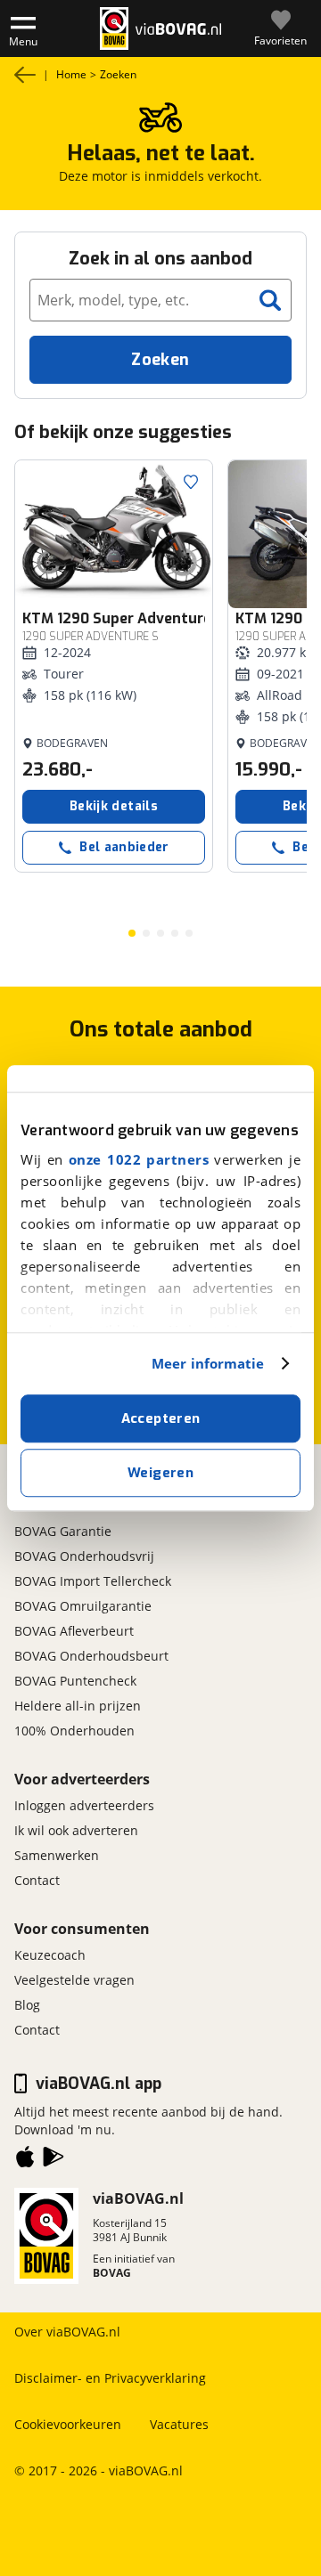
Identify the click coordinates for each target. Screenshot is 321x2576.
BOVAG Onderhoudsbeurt (91, 1656)
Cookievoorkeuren (68, 2424)
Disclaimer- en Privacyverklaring (110, 2378)
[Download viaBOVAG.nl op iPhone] (25, 2160)
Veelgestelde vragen (74, 1980)
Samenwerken (57, 1855)
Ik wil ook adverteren (76, 1830)
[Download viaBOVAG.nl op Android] (53, 2160)
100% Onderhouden (74, 1731)
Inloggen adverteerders (84, 1805)
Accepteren (161, 1418)
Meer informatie (208, 1363)
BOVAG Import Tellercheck (93, 1581)
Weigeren (160, 1473)
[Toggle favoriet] (191, 482)
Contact (37, 1880)
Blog (27, 2005)
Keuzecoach (50, 1955)
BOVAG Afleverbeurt (74, 1631)
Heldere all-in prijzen (78, 1706)
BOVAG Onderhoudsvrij (84, 1556)
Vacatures (179, 2424)
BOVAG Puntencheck (75, 1681)
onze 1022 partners (139, 1159)
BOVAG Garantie (63, 1531)
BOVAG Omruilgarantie (83, 1606)
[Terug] (25, 75)
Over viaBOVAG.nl (67, 2332)
